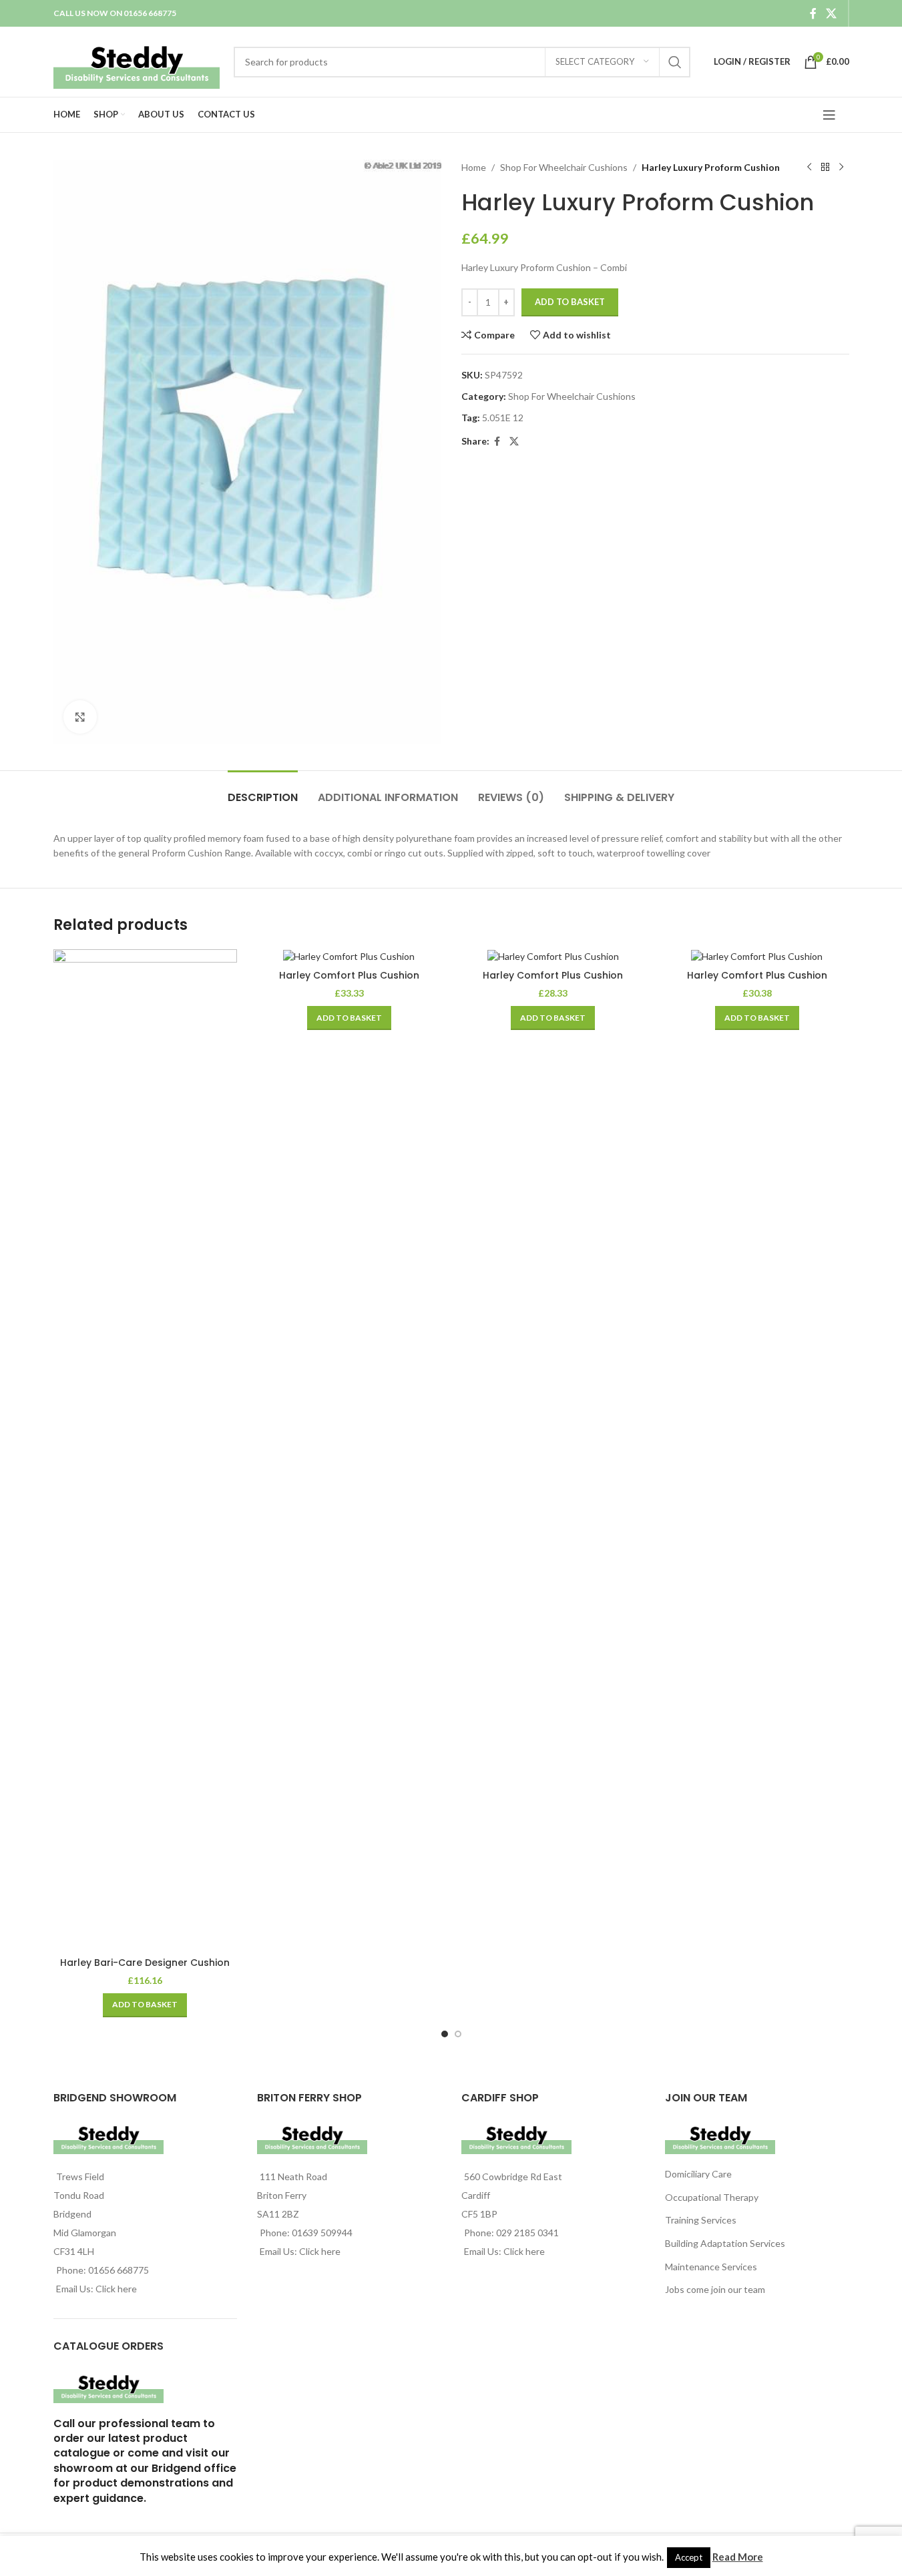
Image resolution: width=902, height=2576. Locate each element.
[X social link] (831, 13)
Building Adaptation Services (725, 2243)
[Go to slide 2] (458, 2034)
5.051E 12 (503, 418)
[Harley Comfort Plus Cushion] (349, 956)
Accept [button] (689, 2557)
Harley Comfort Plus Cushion (349, 975)
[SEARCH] (675, 62)
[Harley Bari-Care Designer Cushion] (146, 1450)
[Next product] (841, 168)
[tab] (263, 791)
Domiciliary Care (698, 2174)
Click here (116, 2289)
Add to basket (570, 302)
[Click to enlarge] (80, 717)
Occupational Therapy (712, 2197)
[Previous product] (809, 168)
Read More (738, 2557)
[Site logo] (137, 60)
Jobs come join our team (715, 2289)
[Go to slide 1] (445, 2034)
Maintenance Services (711, 2267)
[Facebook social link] (813, 13)
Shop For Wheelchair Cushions (564, 167)
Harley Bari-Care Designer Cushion (145, 1963)
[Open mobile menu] (829, 115)
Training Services (701, 2220)
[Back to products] (825, 168)
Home (474, 167)
